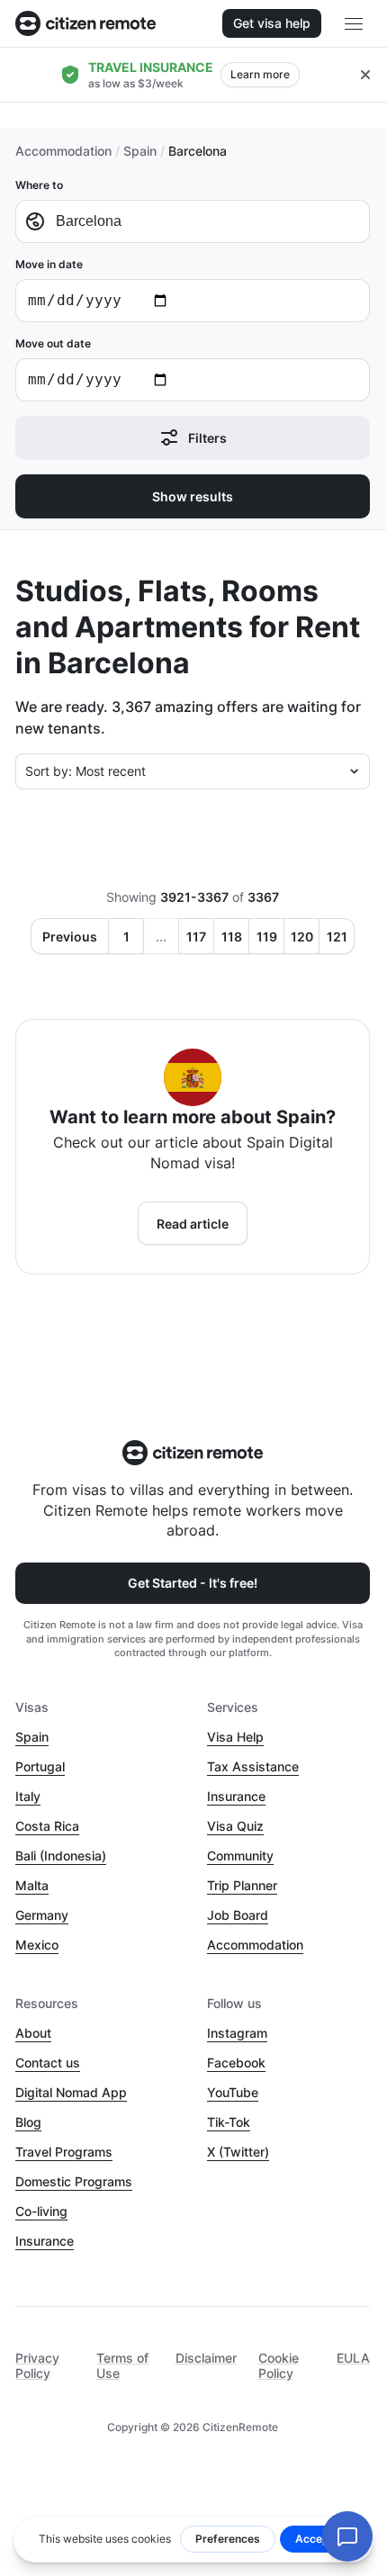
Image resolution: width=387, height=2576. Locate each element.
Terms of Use (122, 2365)
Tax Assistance (253, 1766)
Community (240, 1855)
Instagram (237, 2033)
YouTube (233, 2092)
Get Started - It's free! (193, 1583)
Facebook (236, 2063)
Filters (207, 438)
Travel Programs (64, 2152)
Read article (193, 1224)
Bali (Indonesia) (61, 1855)
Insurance (236, 1796)
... (161, 937)
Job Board (238, 1915)
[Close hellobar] (365, 75)
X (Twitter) (238, 2152)
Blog (28, 2122)
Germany (42, 1915)
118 (232, 937)
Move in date (49, 264)
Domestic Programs (74, 2181)
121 (337, 937)
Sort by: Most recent (85, 771)
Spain (140, 151)
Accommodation (63, 151)
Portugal (40, 1766)
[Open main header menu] (354, 23)
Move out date (53, 343)
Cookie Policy (279, 2365)
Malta (32, 1885)
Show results (193, 496)
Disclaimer (206, 2358)
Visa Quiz (235, 1826)
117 (196, 937)
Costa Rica (47, 1826)
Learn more (260, 74)
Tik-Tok (229, 2122)
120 (302, 937)
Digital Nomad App (71, 2092)
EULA (353, 2358)
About (33, 2033)
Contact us (48, 2063)
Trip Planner (242, 1885)
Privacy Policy (37, 2365)
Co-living (41, 2211)
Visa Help (235, 1737)
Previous (70, 937)
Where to (39, 185)
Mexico (37, 1945)
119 (267, 937)
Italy (28, 1796)
